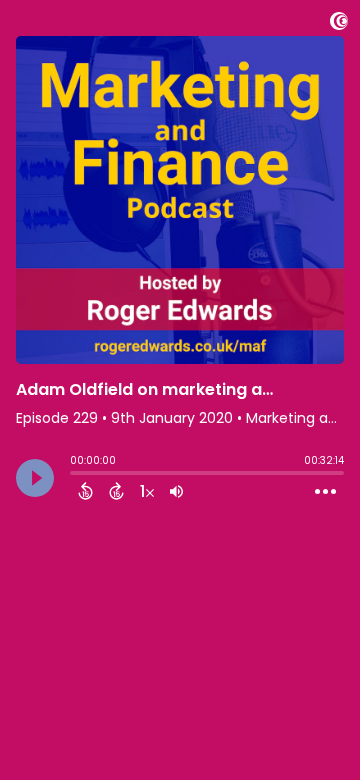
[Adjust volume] (176, 491)
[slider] (75, 475)
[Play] (35, 478)
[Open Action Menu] (325, 492)
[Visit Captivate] (339, 24)
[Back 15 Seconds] (85, 491)
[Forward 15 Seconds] (116, 491)
